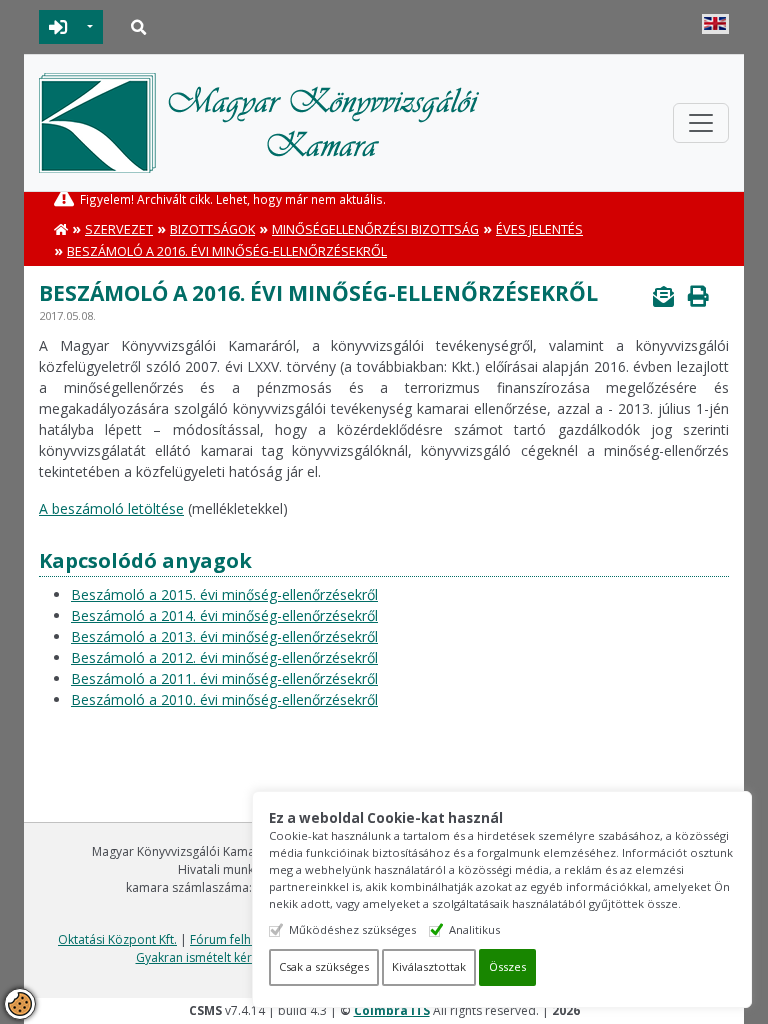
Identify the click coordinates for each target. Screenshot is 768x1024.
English (715, 24)
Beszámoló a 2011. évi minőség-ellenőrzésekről (224, 678)
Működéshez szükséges (352, 929)
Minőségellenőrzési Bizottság (375, 229)
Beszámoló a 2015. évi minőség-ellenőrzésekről (224, 594)
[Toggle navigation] (701, 123)
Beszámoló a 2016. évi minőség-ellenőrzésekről (227, 251)
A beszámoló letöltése (111, 508)
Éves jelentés (539, 229)
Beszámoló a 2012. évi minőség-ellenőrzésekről (224, 657)
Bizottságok (212, 229)
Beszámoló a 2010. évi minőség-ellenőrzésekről (224, 699)
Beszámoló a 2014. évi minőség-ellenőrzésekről (224, 615)
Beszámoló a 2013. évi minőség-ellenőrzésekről (224, 636)
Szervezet (119, 229)
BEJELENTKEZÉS (58, 27)
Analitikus (474, 929)
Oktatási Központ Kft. (117, 939)
